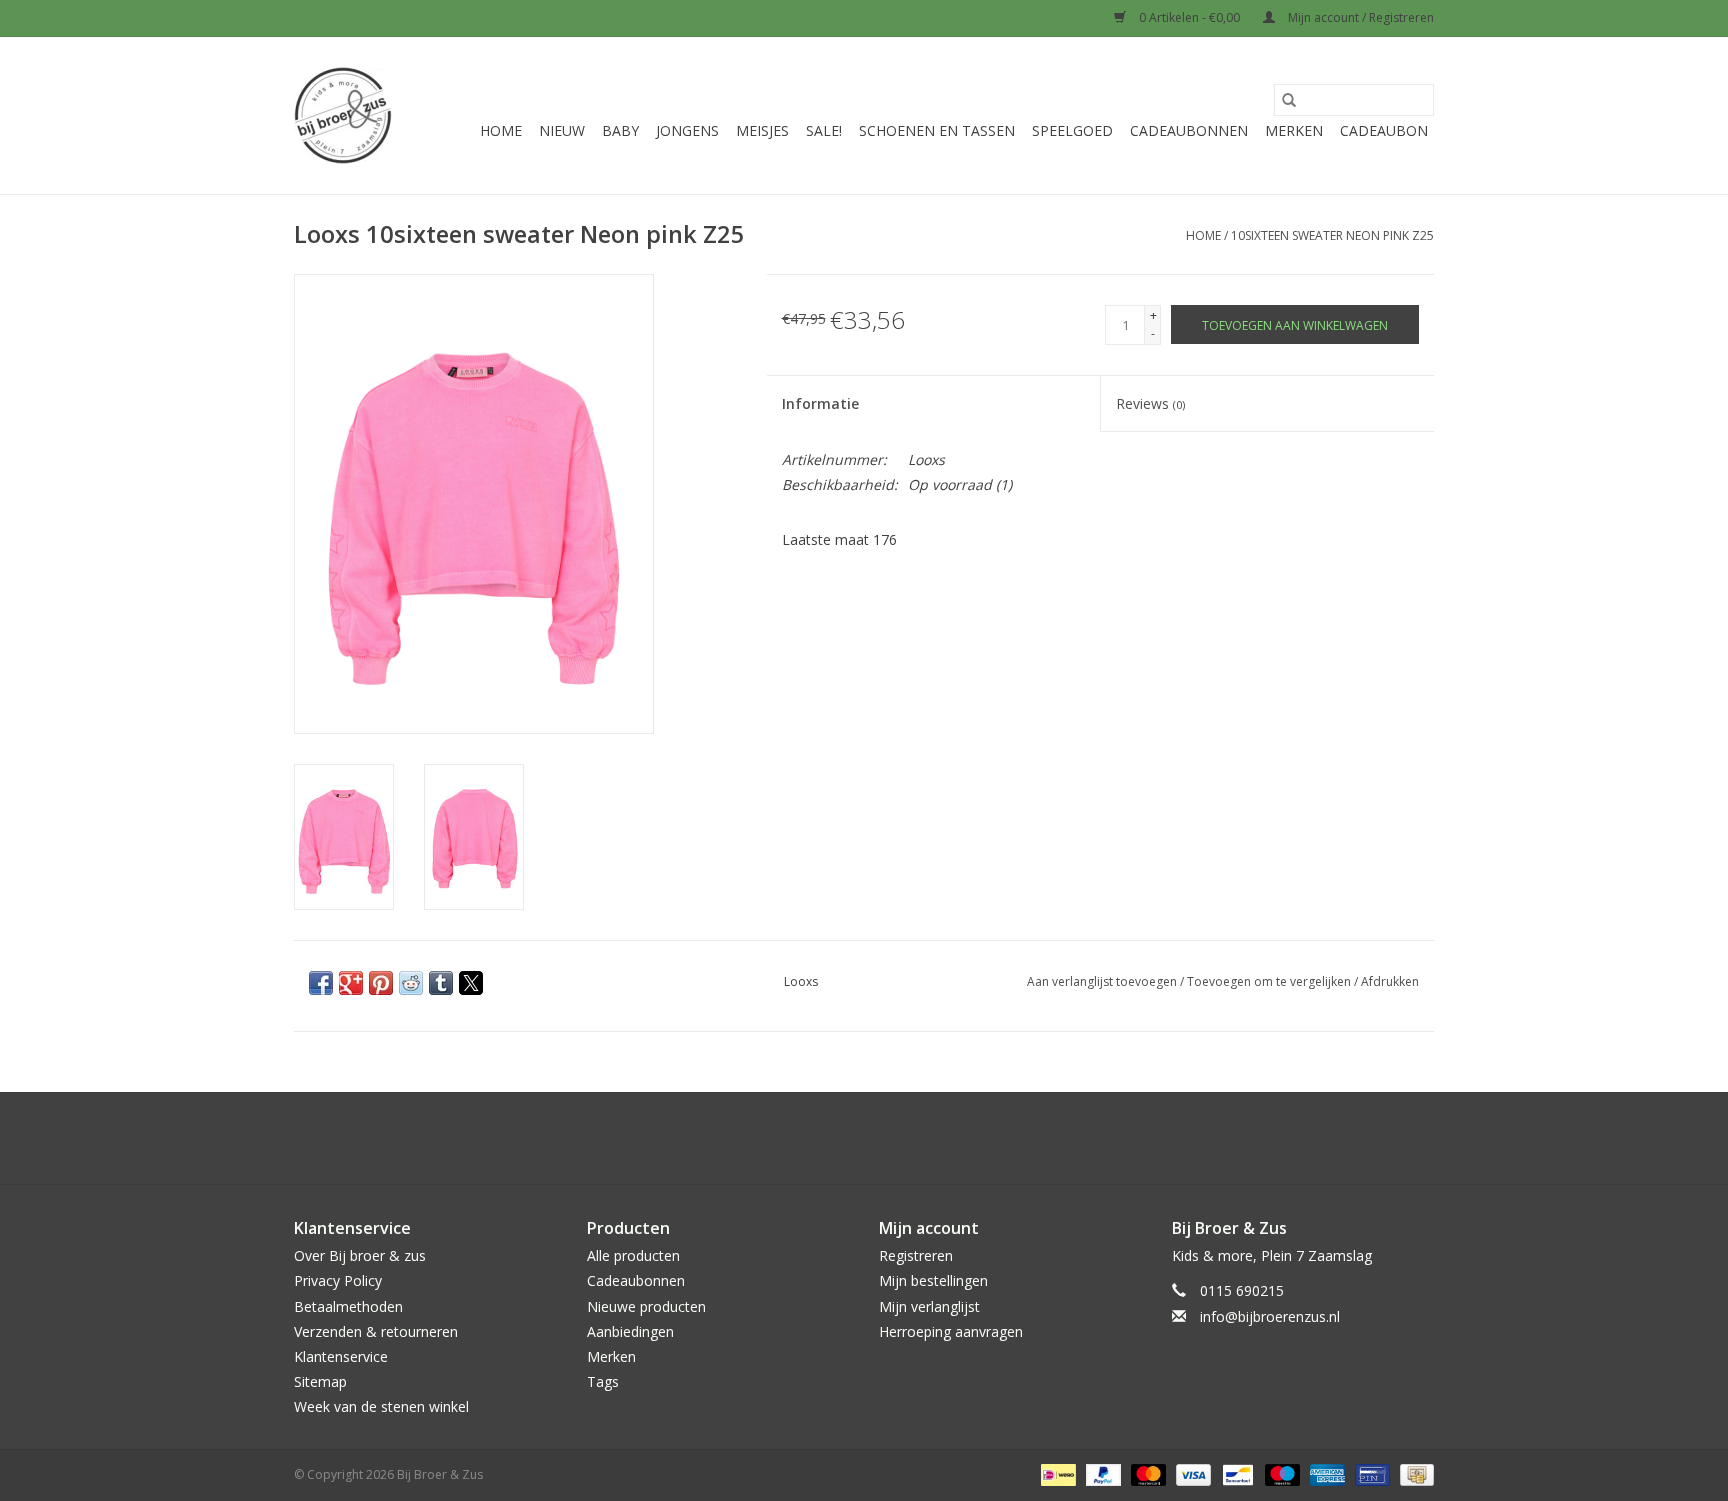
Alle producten (633, 1255)
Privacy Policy (338, 1280)
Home (501, 130)
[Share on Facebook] (321, 983)
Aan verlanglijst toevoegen (1103, 981)
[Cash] (1413, 1474)
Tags (603, 1381)
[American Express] (1325, 1474)
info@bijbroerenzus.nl (1270, 1316)
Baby (620, 130)
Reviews (1150, 403)
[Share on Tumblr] (441, 983)
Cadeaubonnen (1189, 130)
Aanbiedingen (630, 1331)
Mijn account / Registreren (1359, 17)
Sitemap (320, 1381)
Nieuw (562, 130)
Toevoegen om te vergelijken (1270, 981)
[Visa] (1191, 1474)
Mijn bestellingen (933, 1280)
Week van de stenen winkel (381, 1406)
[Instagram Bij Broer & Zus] (882, 1138)
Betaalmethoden (348, 1306)
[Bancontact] (1236, 1474)
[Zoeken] (1289, 100)
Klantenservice (341, 1356)
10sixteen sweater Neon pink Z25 (1332, 235)
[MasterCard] (1146, 1474)
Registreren (916, 1255)
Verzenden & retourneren (376, 1331)
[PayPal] (1101, 1474)
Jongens (687, 130)
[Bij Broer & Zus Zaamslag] (343, 115)
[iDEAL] (1056, 1474)
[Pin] (1370, 1474)
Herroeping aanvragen (951, 1331)
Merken (1294, 130)
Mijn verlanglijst (929, 1306)
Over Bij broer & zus (360, 1255)
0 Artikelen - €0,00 (1189, 17)
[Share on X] (471, 983)
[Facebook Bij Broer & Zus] (846, 1138)
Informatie (820, 403)
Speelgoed (1072, 130)
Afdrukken (1390, 981)
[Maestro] (1280, 1474)
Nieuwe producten (646, 1306)
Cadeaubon (1384, 130)
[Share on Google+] (351, 983)
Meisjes (762, 130)
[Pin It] (381, 983)
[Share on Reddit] (411, 983)
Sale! (824, 130)
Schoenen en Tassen (937, 130)
